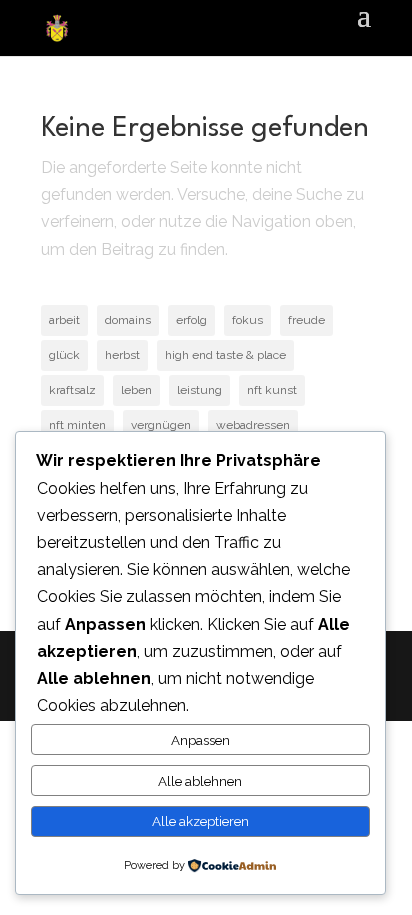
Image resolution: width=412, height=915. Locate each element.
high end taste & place (225, 355)
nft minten (77, 425)
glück (64, 355)
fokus (247, 320)
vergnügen (161, 425)
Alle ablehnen (200, 781)
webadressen (253, 425)
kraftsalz (72, 390)
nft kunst (272, 390)
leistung (199, 390)
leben (136, 390)
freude (306, 320)
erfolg (191, 320)
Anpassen (200, 740)
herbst (122, 355)
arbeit (64, 320)
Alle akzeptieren (200, 821)
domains (128, 320)
